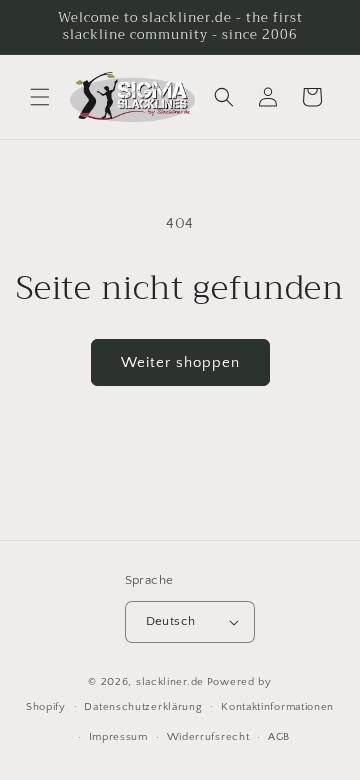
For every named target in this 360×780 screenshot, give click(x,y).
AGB (279, 737)
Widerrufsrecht (208, 737)
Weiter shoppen (180, 362)
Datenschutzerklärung (143, 707)
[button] (40, 97)
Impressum (118, 737)
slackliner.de (170, 682)
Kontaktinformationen (277, 707)
